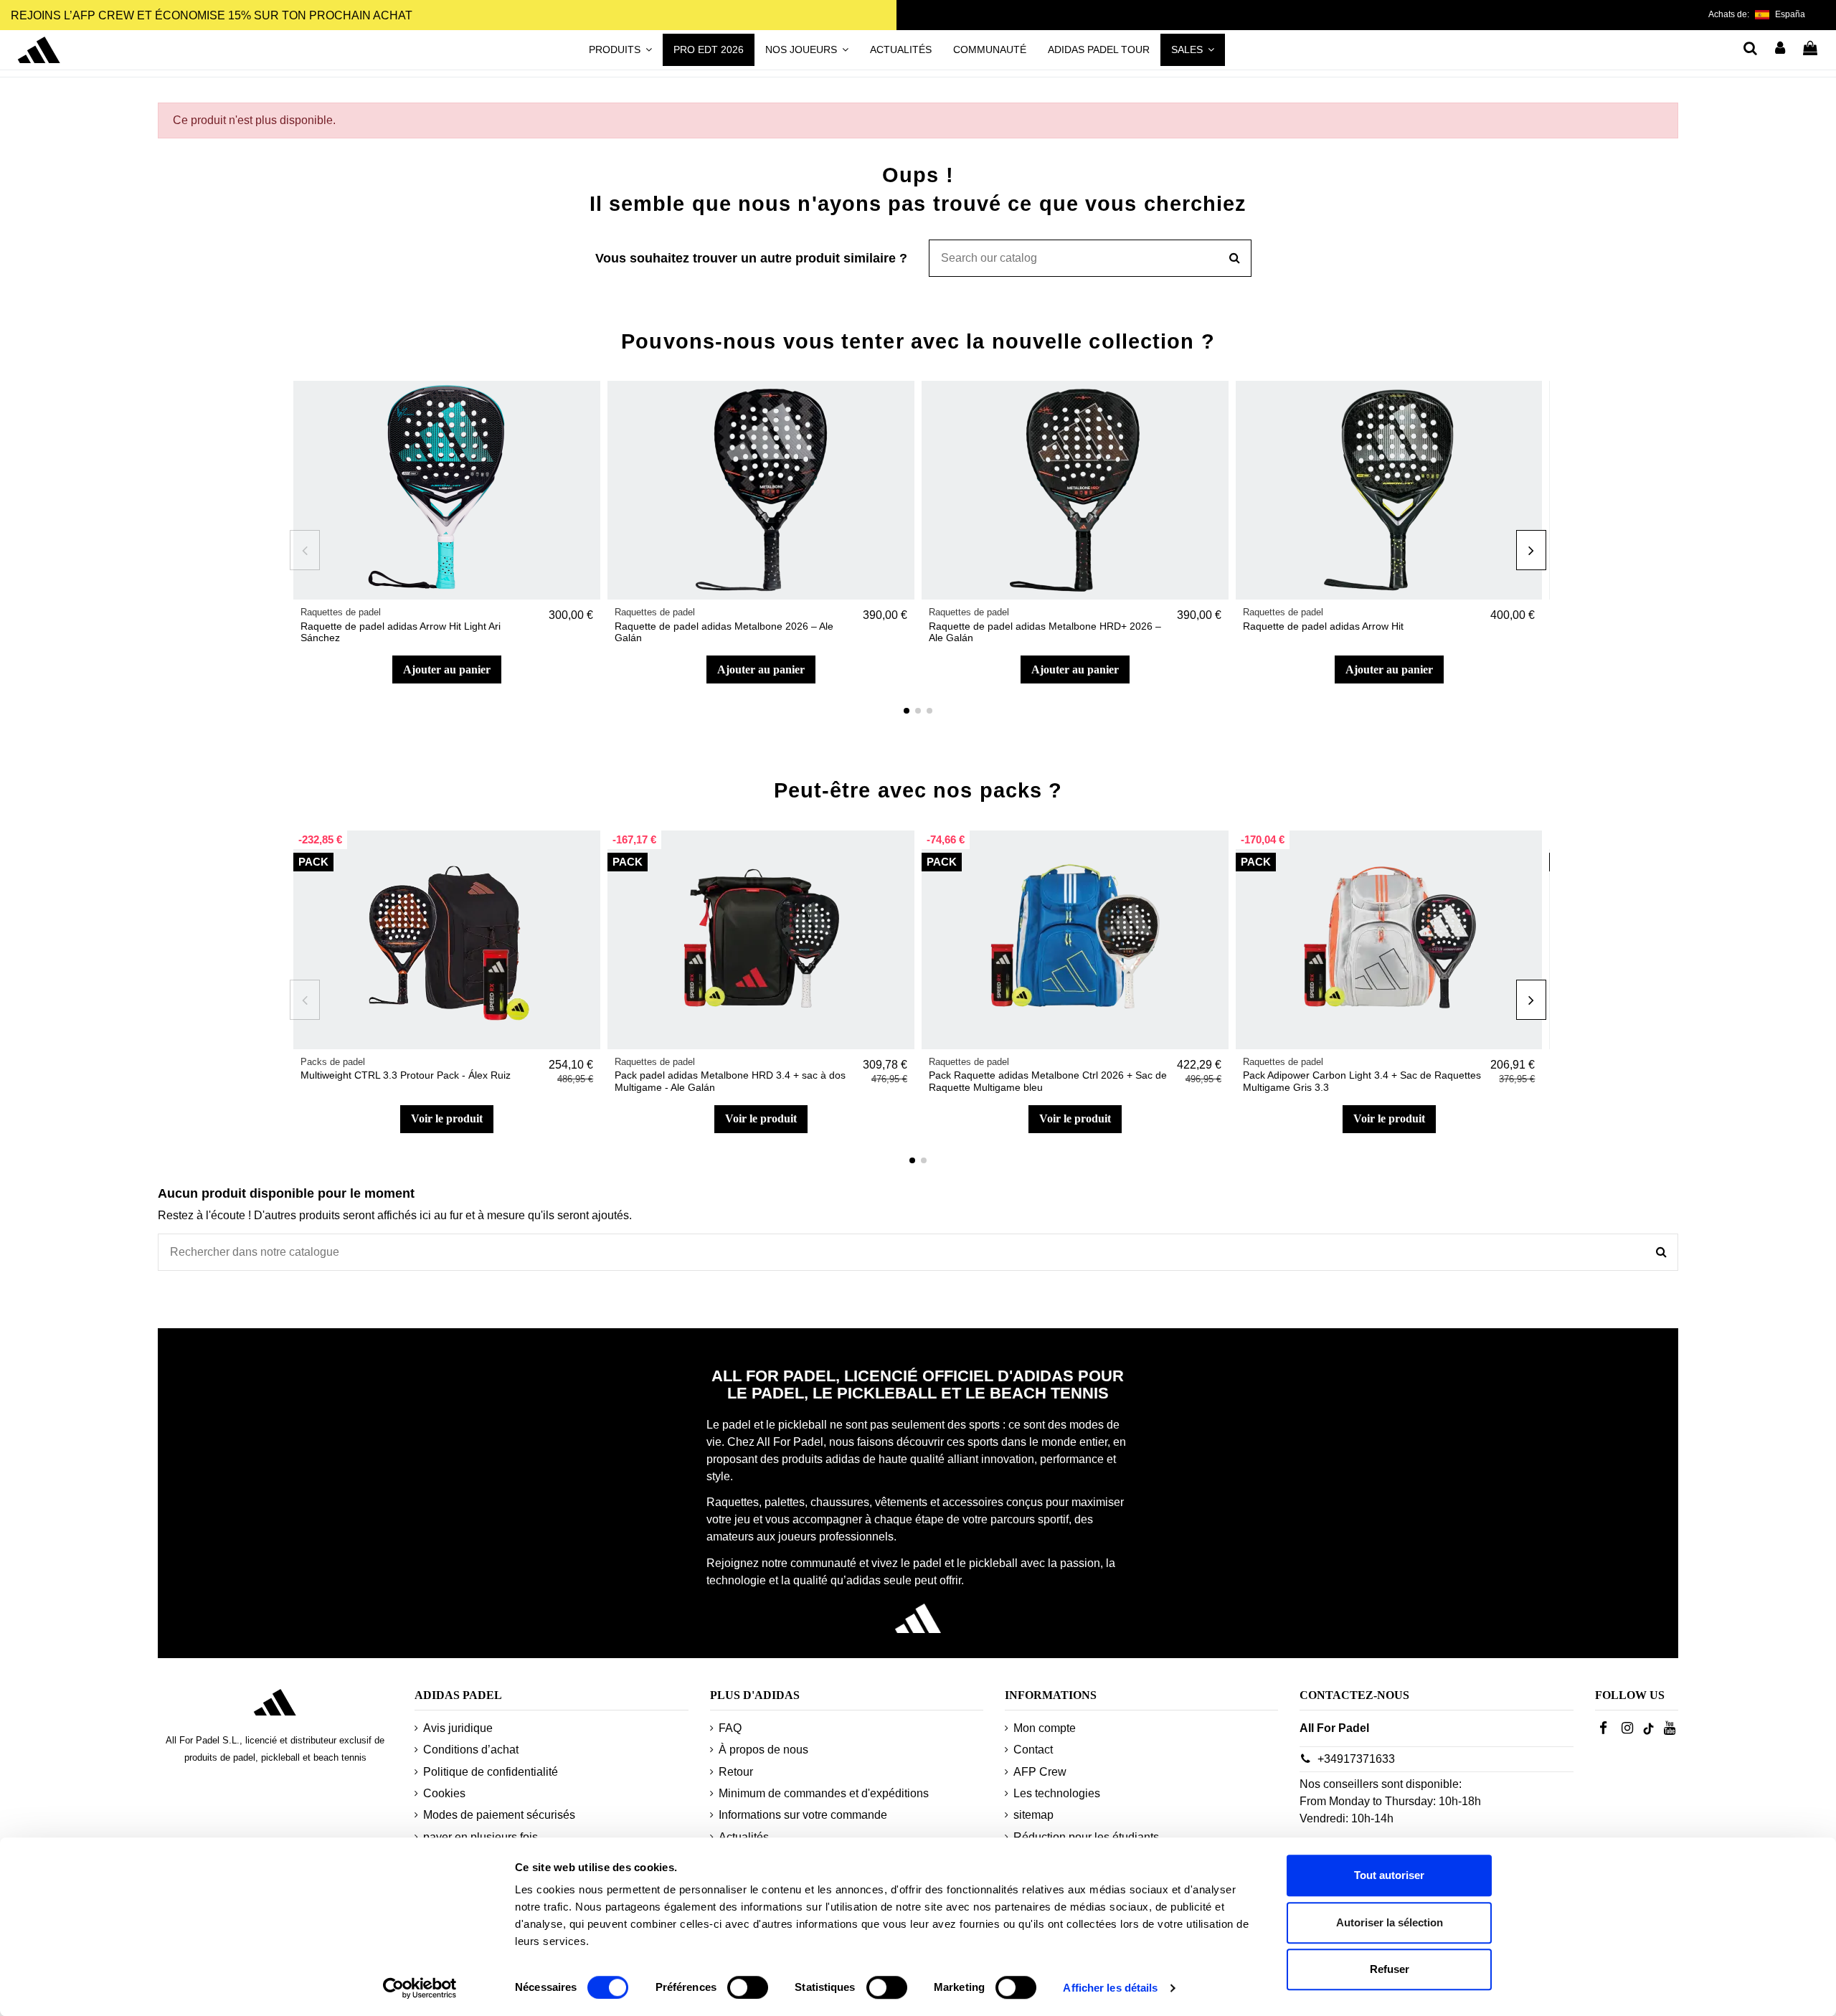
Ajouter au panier (447, 669)
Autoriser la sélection (1390, 1922)
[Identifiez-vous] (1781, 49)
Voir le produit (447, 1118)
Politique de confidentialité (491, 1772)
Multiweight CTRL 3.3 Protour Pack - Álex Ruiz (406, 1075)
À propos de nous (763, 1750)
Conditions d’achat (471, 1750)
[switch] (748, 1987)
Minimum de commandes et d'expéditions (824, 1793)
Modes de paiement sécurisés (499, 1815)
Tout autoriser (1389, 1875)
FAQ (730, 1728)
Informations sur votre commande (803, 1815)
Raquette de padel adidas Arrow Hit (1323, 626)
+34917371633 (1356, 1759)
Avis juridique (458, 1728)
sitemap (1033, 1815)
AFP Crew (1040, 1772)
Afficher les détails (1110, 1988)
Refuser (1390, 1969)
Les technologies (1057, 1793)
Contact (1033, 1750)
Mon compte (1045, 1728)
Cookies (444, 1793)
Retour (736, 1772)
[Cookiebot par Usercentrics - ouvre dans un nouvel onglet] (420, 1988)
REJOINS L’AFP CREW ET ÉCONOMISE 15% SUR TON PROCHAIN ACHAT (212, 15)
